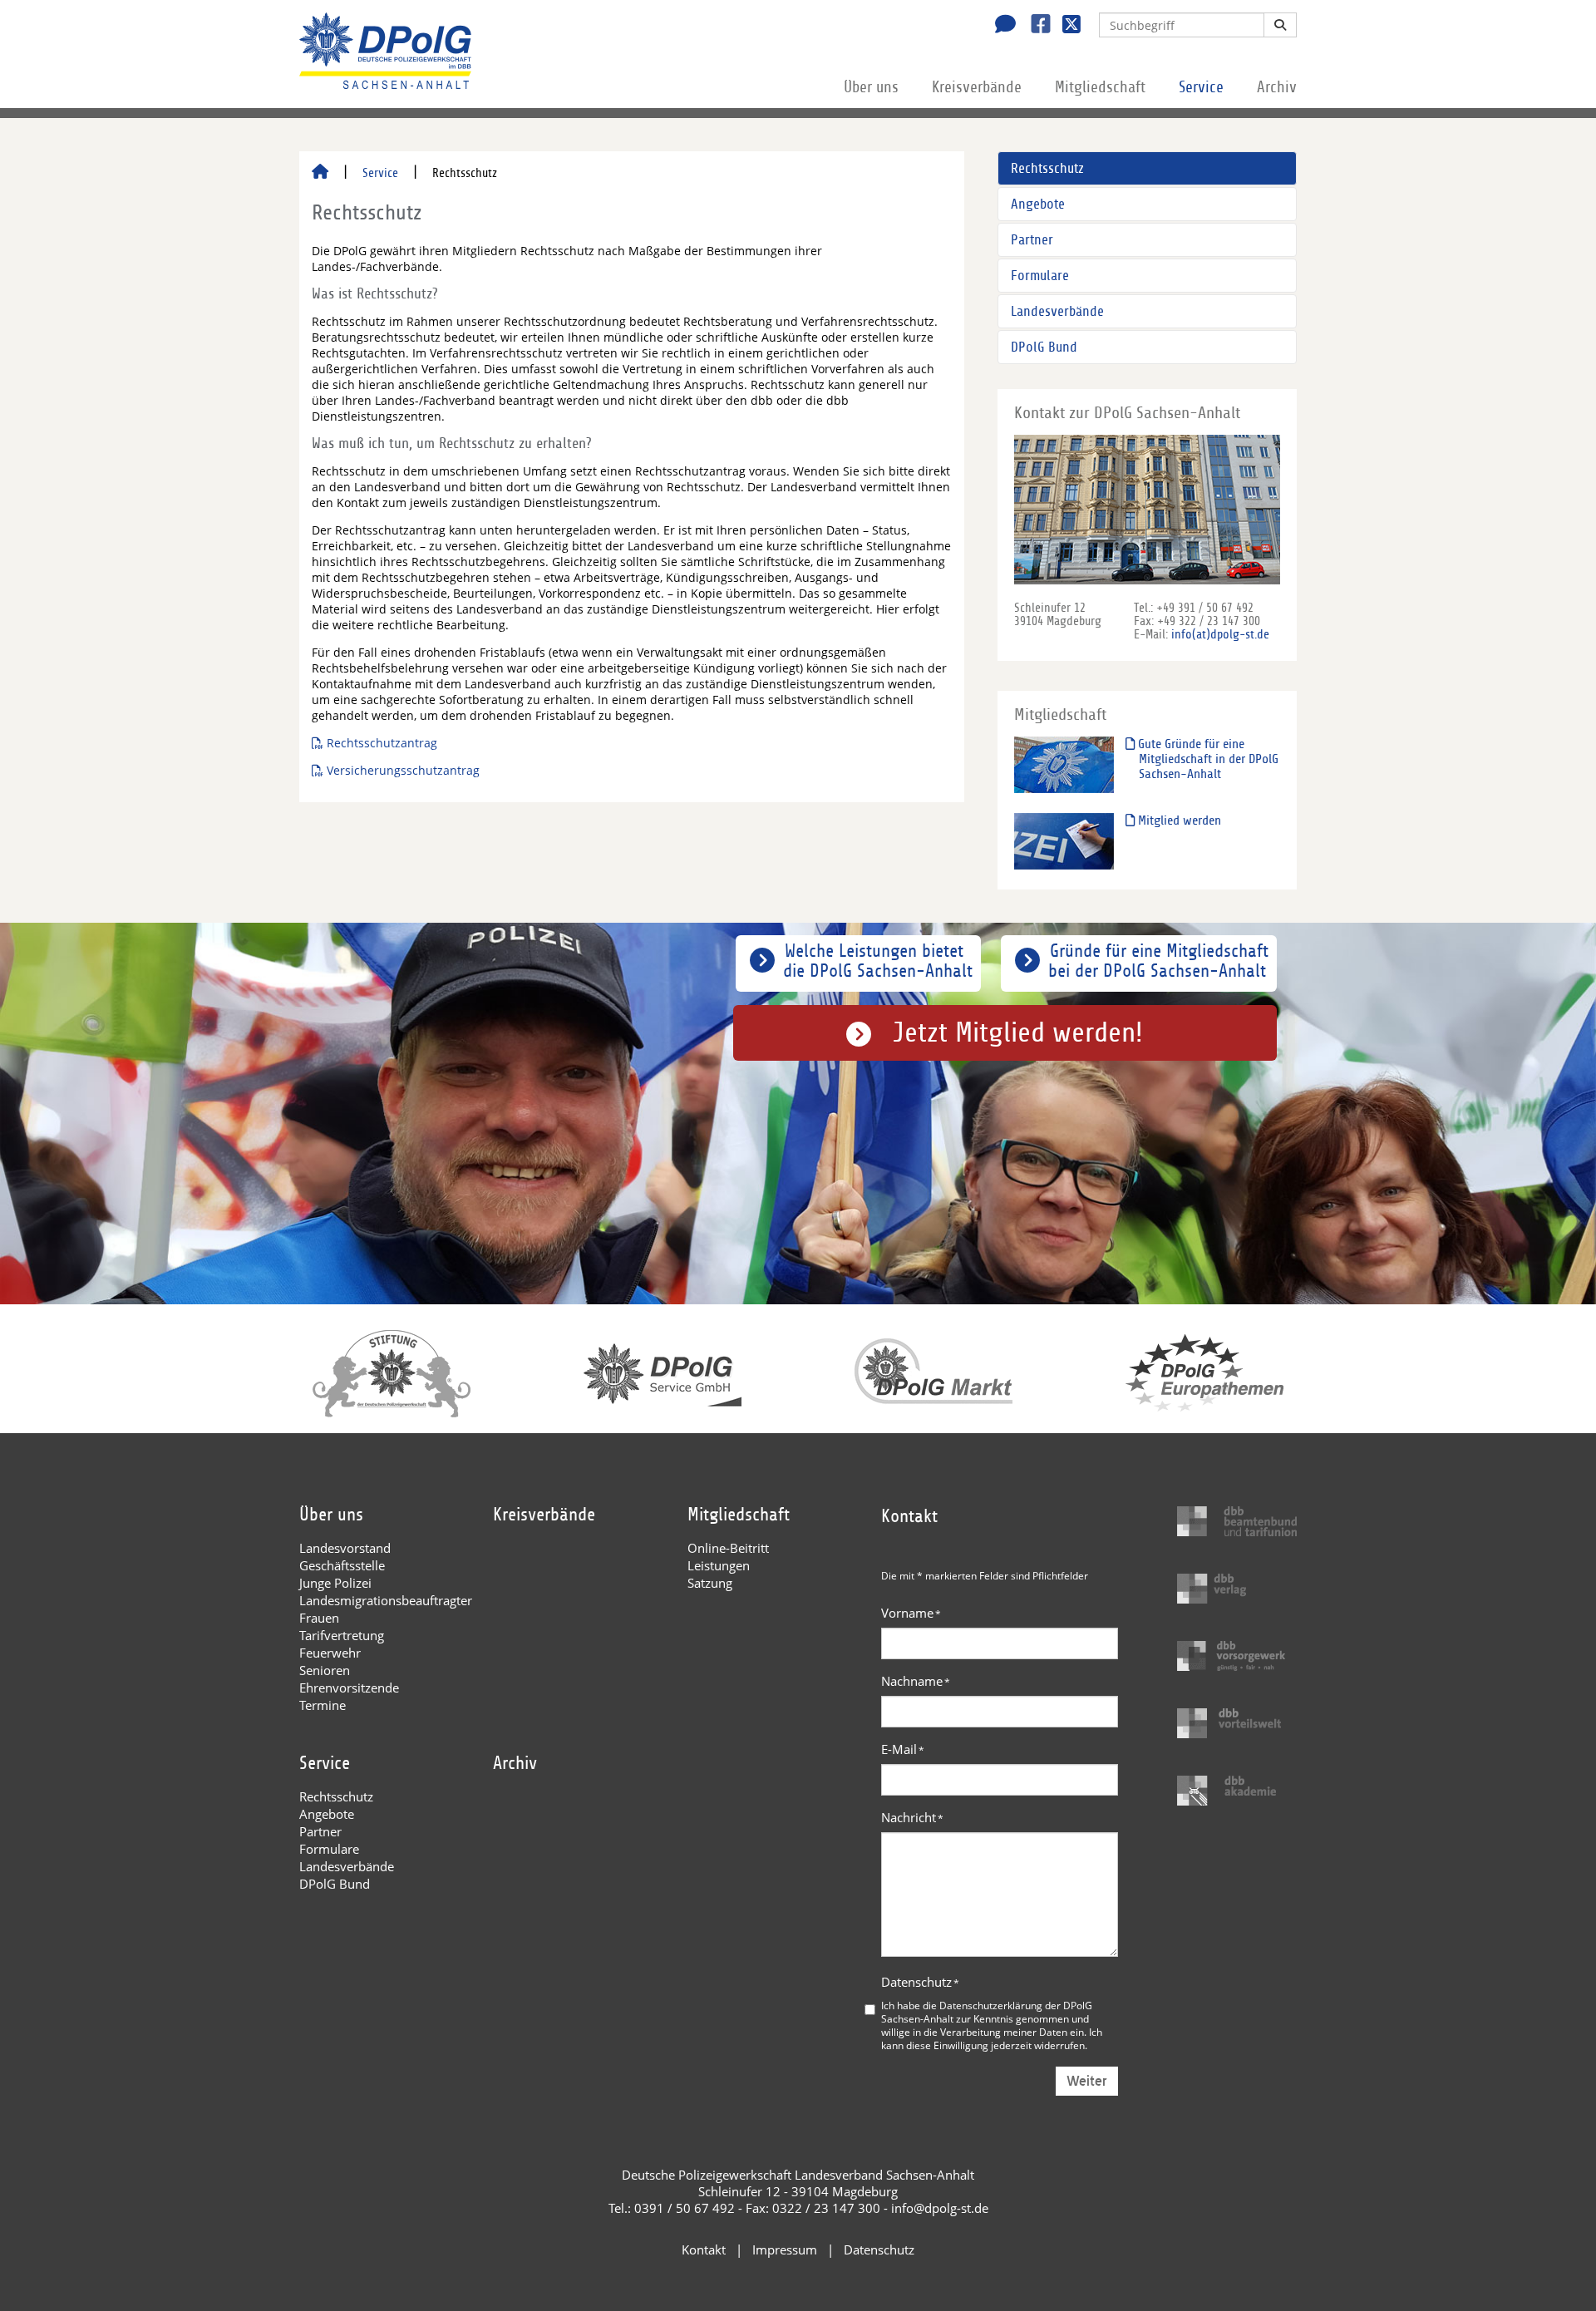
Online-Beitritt (728, 1548)
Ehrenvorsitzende (349, 1688)
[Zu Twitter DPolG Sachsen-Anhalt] (1065, 26)
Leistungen (719, 1565)
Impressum (785, 2249)
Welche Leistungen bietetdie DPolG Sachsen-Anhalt (878, 961)
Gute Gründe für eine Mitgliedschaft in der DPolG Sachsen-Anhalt (1207, 759)
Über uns (871, 87)
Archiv (1277, 87)
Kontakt (704, 2249)
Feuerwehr (330, 1653)
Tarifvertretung (342, 1635)
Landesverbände (1057, 311)
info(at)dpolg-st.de (1220, 634)
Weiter (1087, 2081)
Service (1201, 87)
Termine (323, 1705)
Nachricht (912, 1817)
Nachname (916, 1681)
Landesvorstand (345, 1548)
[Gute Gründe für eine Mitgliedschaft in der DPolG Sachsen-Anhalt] (1064, 764)
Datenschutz (920, 1982)
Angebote (1038, 204)
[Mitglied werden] (1064, 841)
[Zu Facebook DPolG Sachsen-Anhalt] (1034, 26)
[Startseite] (320, 173)
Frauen (319, 1618)
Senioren (325, 1670)
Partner (1032, 240)
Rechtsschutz (1047, 168)
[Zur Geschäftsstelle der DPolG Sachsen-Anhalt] (1001, 26)
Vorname (911, 1613)
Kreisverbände (977, 87)
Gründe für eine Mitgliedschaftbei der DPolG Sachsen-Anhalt (1158, 961)
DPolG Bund (1044, 347)
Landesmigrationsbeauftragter (386, 1600)
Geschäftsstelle (342, 1565)
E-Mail (903, 1749)
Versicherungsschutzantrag (403, 770)
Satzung (710, 1583)
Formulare (1040, 276)
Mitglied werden (1178, 820)
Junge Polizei (335, 1583)
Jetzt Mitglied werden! (1018, 1033)
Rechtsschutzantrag (382, 743)
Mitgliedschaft (1100, 87)
